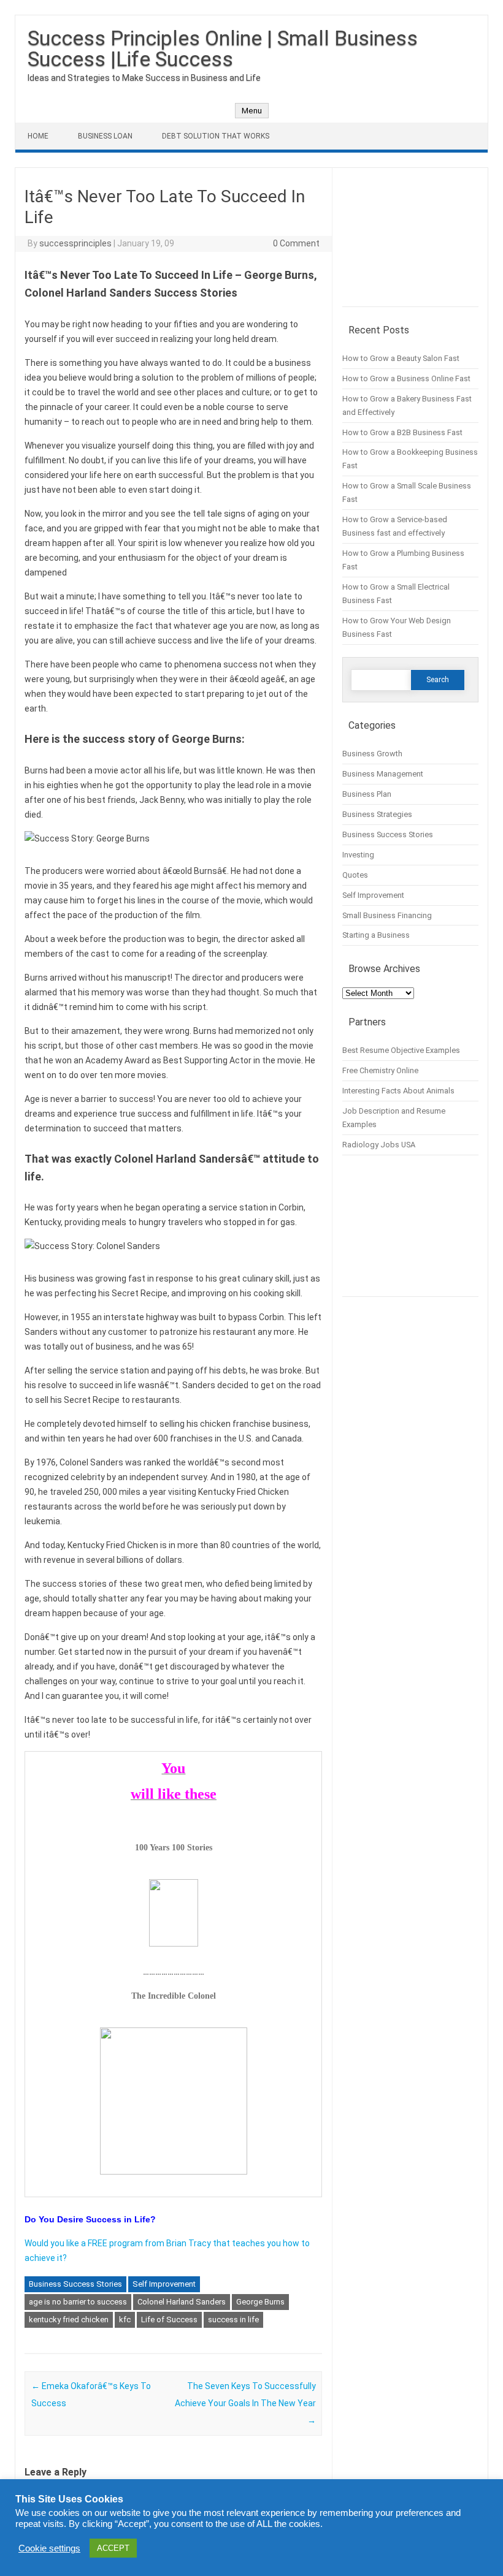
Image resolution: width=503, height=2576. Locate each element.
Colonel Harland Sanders (182, 2302)
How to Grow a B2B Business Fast (402, 432)
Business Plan (367, 794)
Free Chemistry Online (380, 1070)
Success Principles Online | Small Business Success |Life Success (223, 48)
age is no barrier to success (78, 2302)
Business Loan (105, 136)
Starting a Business (376, 935)
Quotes (355, 875)
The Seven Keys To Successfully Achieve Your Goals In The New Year (245, 2403)
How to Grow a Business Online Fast (406, 378)
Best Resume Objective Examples (401, 1050)
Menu (252, 111)
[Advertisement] (410, 242)
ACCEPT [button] (113, 2548)
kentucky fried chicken (69, 2320)
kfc (125, 2320)
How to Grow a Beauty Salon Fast (401, 358)
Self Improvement (164, 2284)
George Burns (260, 2302)
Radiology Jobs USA (379, 1145)
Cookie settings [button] (49, 2548)
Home (38, 136)
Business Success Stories (75, 2284)
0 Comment (296, 243)
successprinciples (75, 243)
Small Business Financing (387, 915)
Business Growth (372, 754)
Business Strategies (377, 814)
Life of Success (169, 2320)
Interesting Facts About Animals (398, 1091)
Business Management (383, 774)
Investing (358, 855)
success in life (233, 2320)
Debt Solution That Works (216, 136)
